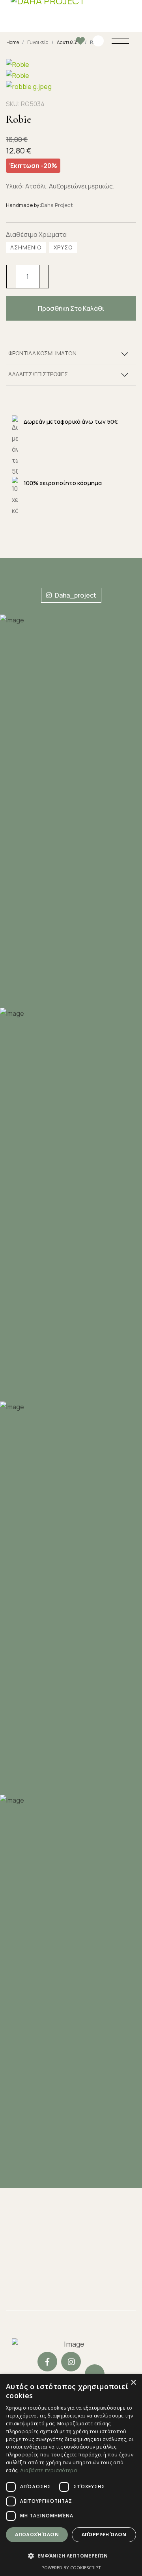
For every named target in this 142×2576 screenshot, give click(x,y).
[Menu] (121, 41)
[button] (71, 2556)
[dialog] (71, 2475)
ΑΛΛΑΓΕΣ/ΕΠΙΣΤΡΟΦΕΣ (38, 374)
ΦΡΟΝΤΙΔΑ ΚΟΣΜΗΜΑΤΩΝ (42, 353)
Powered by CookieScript (71, 2568)
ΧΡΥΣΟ (63, 247)
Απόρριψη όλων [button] (104, 2534)
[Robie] (35, 65)
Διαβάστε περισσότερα (49, 2470)
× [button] (133, 2383)
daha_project (75, 595)
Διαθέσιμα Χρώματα (36, 234)
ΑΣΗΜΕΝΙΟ (26, 247)
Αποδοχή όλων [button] (37, 2534)
